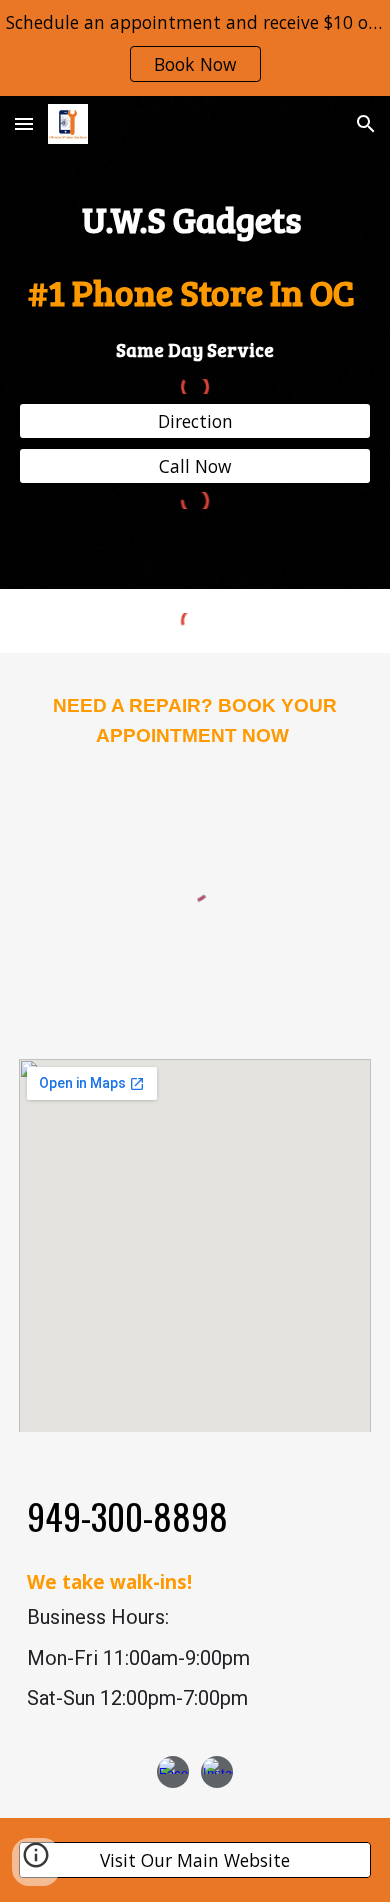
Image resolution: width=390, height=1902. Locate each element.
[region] (195, 48)
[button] (24, 123)
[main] (195, 277)
